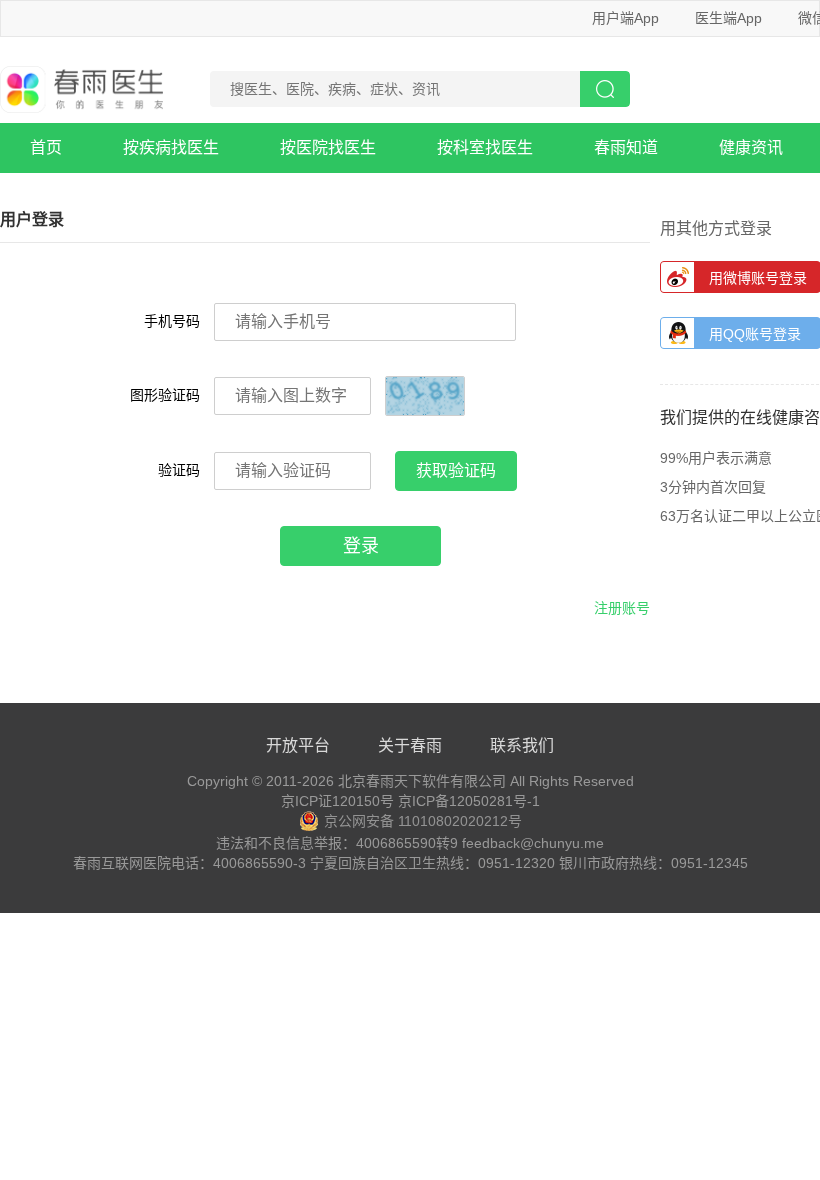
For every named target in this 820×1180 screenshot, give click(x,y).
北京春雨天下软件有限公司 (422, 781)
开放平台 (298, 745)
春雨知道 (626, 147)
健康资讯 (751, 147)
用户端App (625, 18)
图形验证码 (165, 395)
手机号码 (172, 321)
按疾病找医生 (171, 147)
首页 (46, 147)
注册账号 (622, 608)
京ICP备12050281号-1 (469, 801)
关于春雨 (410, 745)
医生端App (728, 18)
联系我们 (522, 745)
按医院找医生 (328, 147)
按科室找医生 (485, 147)
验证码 (179, 470)
